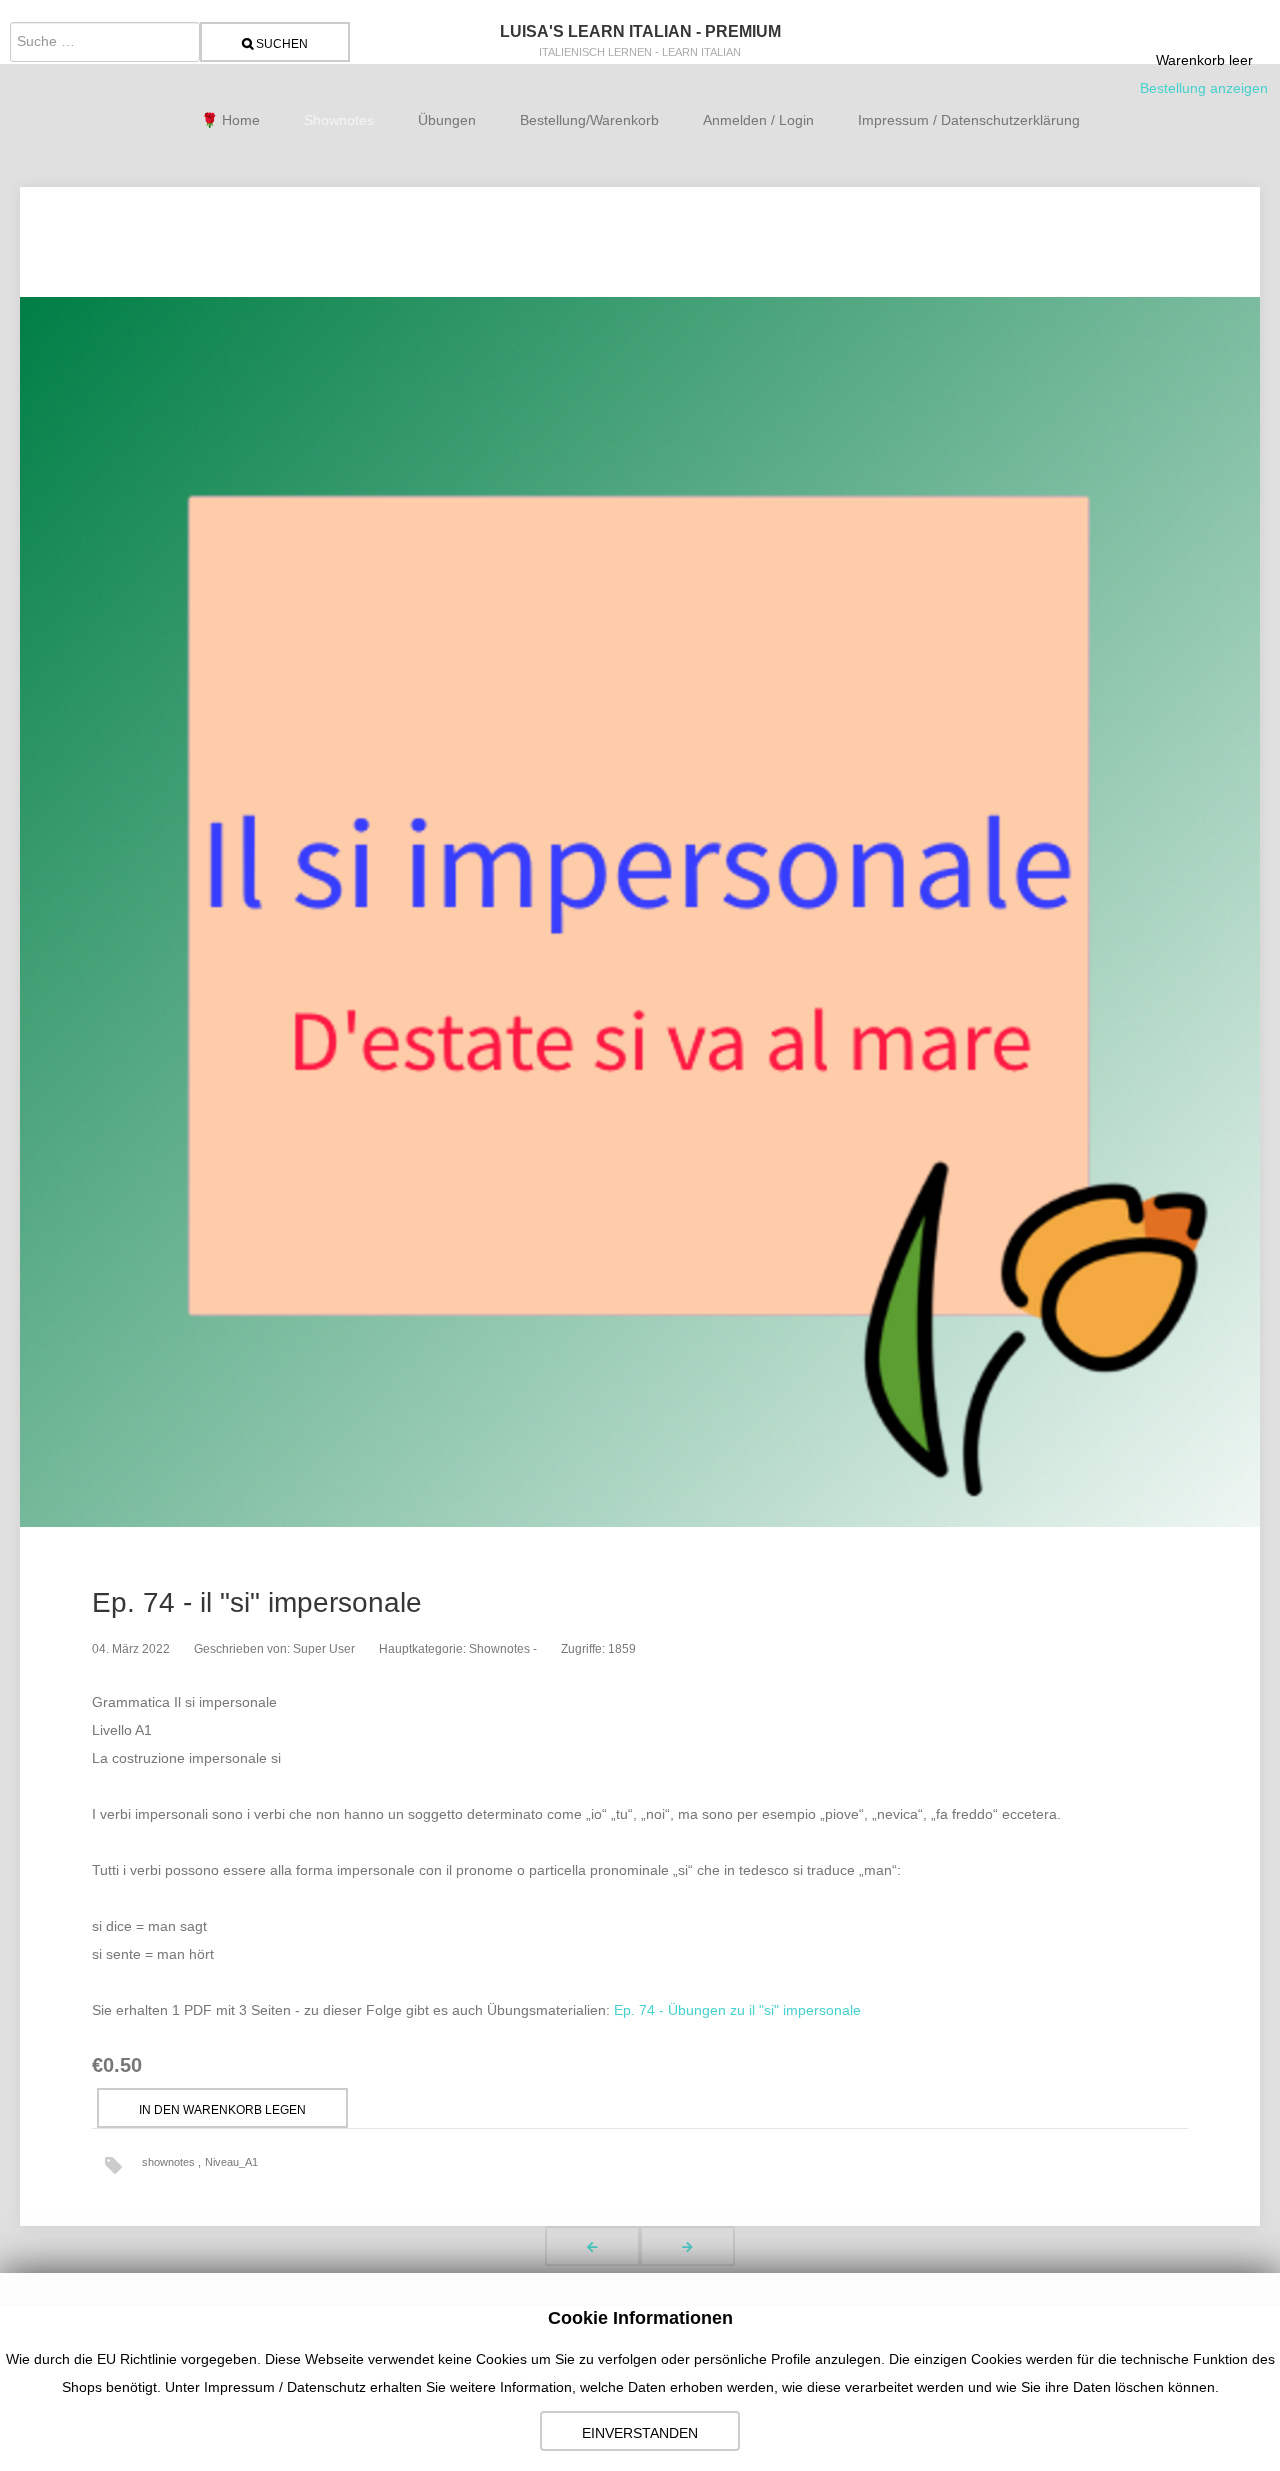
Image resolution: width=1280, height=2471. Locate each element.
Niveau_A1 (231, 2162)
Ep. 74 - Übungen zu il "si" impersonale (737, 2010)
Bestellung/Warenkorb (589, 120)
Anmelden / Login (758, 120)
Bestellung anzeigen (1204, 88)
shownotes (170, 2162)
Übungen (447, 120)
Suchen (280, 44)
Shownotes (339, 120)
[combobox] (105, 42)
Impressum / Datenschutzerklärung (969, 120)
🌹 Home (230, 120)
